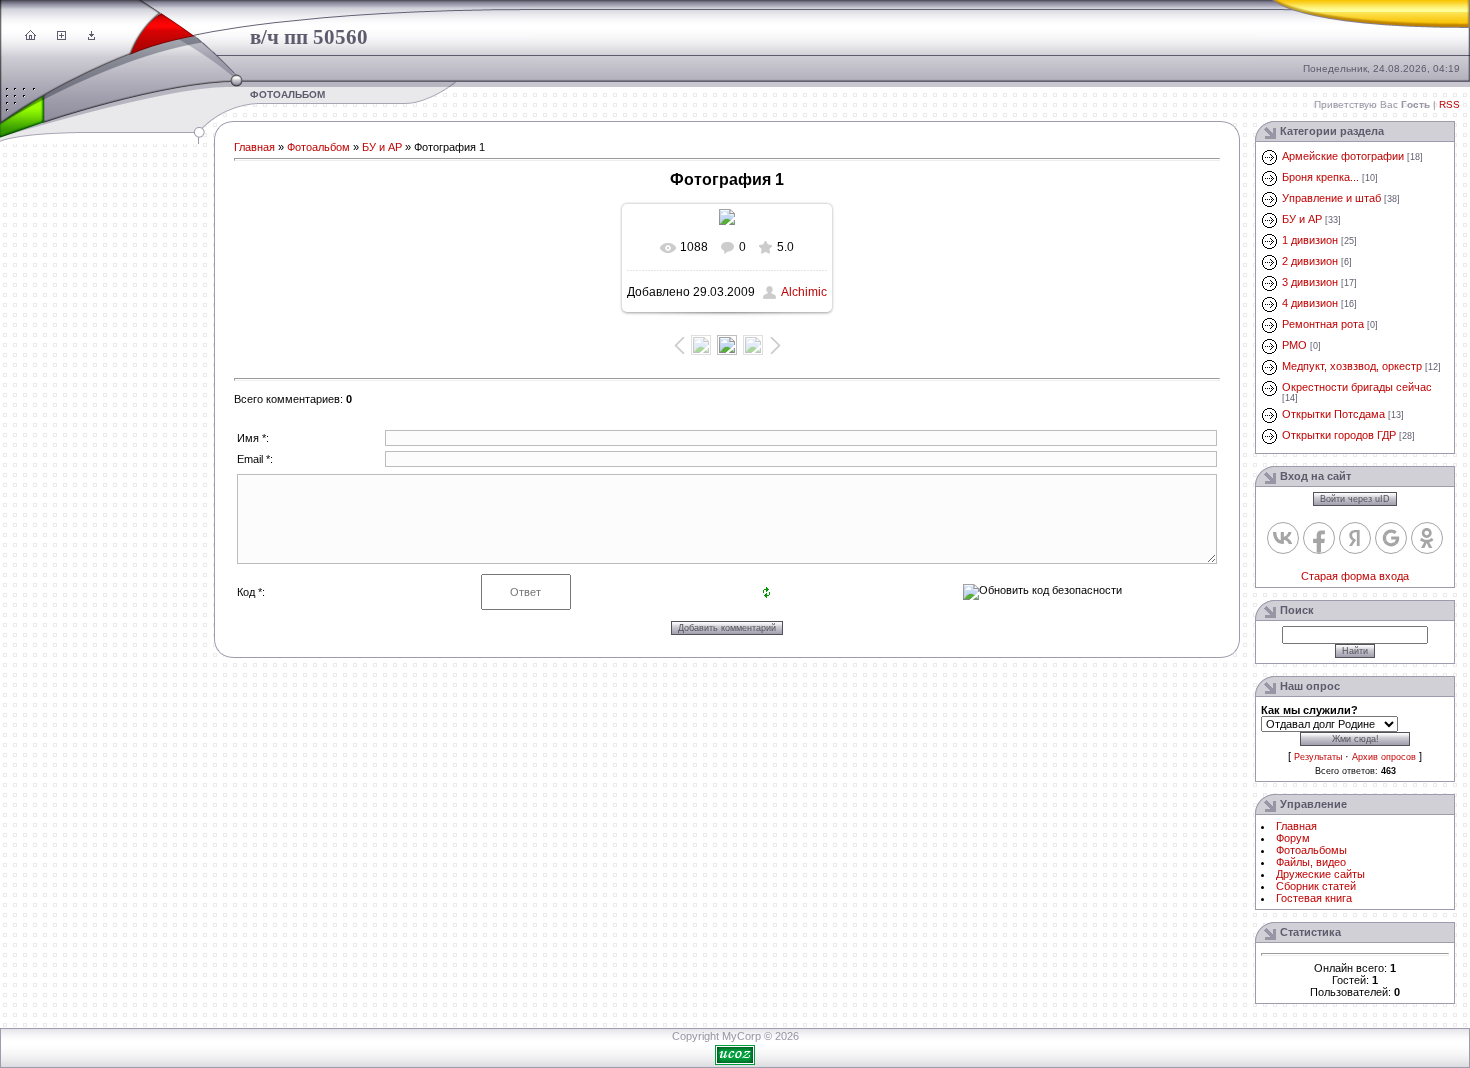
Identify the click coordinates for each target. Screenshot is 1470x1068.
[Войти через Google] (1391, 538)
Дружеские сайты (1320, 874)
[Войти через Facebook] (1319, 538)
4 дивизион (1310, 303)
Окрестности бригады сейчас (1357, 387)
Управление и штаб (1331, 198)
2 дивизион (1310, 261)
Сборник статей (1316, 886)
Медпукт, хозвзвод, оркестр (1352, 366)
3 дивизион (1310, 282)
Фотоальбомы (1311, 850)
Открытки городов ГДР (1339, 435)
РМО (1294, 345)
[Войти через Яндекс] (1355, 538)
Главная (254, 147)
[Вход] (91, 36)
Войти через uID (1355, 499)
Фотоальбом (318, 147)
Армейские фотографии (1343, 156)
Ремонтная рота (1323, 324)
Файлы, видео (1311, 862)
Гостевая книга (1314, 898)
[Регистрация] (61, 36)
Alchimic (804, 292)
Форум (1293, 838)
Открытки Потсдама (1333, 414)
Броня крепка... (1320, 177)
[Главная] (30, 36)
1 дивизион (1310, 240)
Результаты (1318, 757)
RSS (1449, 104)
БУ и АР (382, 147)
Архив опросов (1384, 757)
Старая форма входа (1355, 576)
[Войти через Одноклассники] (1427, 538)
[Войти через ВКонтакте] (1283, 538)
